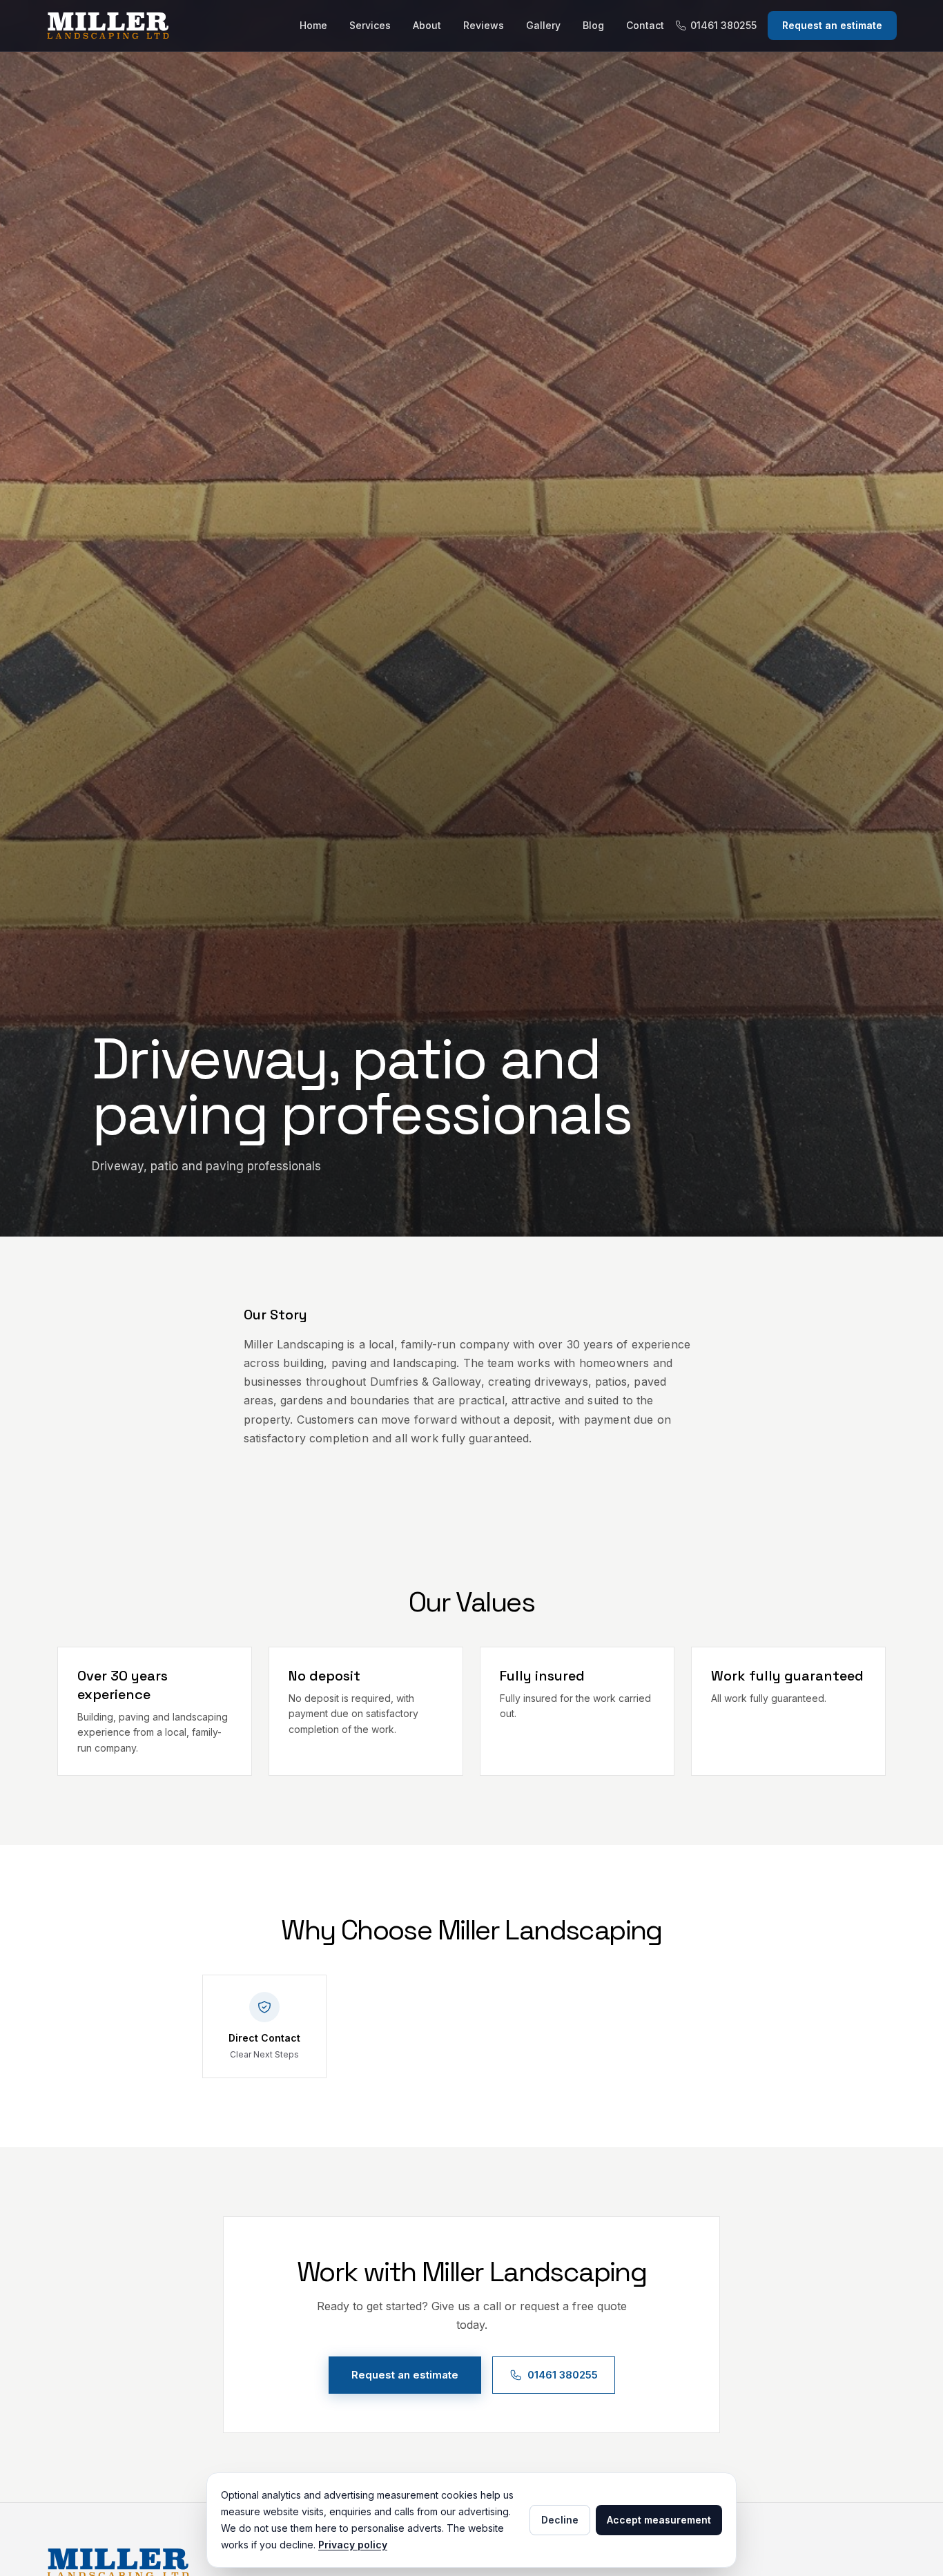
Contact (645, 25)
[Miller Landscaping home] (167, 26)
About (427, 25)
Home (313, 25)
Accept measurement (659, 2520)
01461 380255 (723, 25)
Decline (560, 2520)
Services (370, 25)
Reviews (484, 25)
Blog (593, 25)
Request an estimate (832, 25)
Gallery (543, 25)
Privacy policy (353, 2545)
